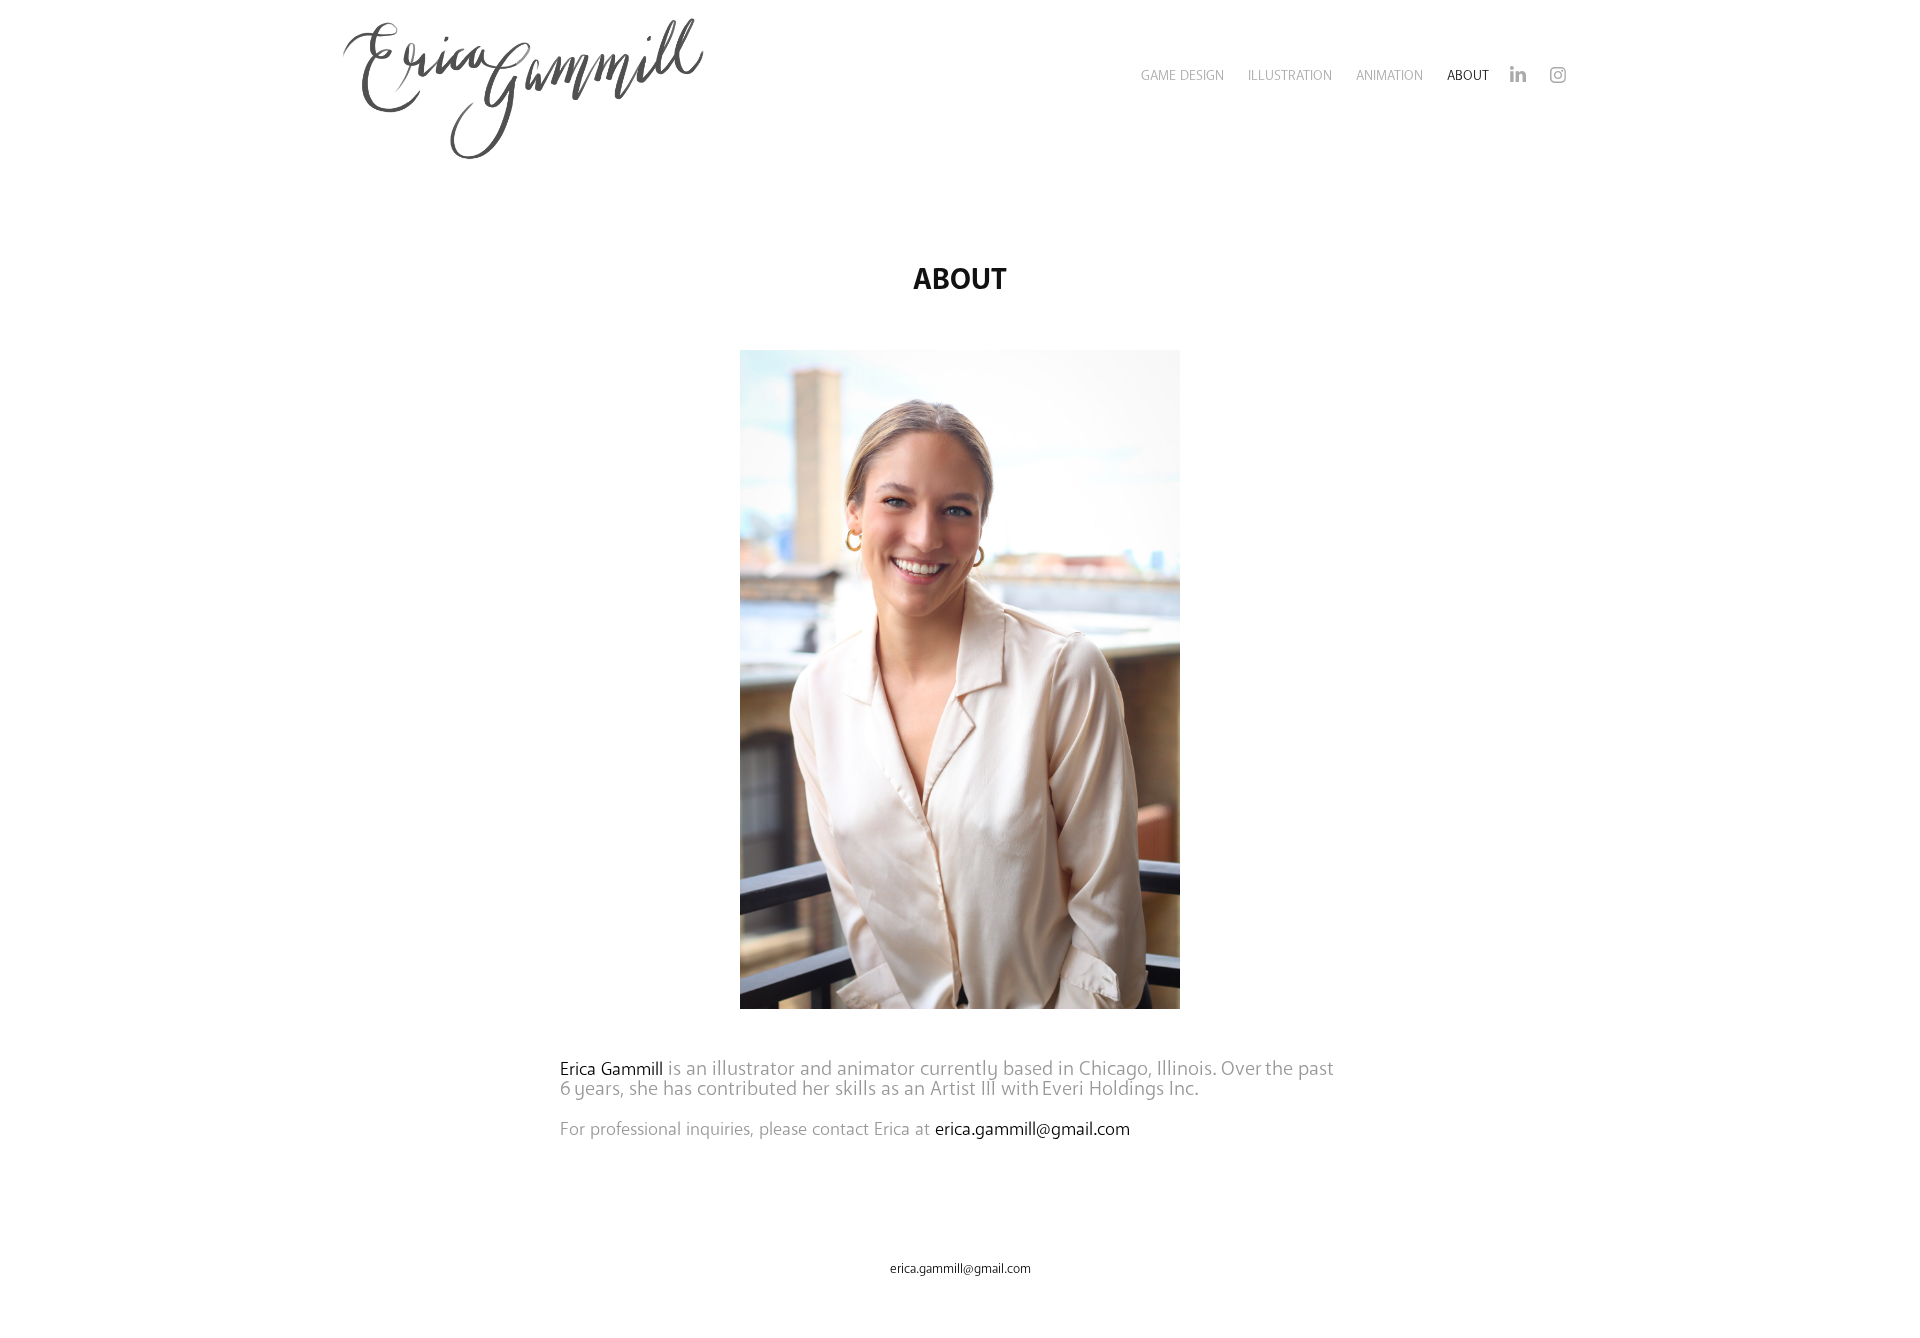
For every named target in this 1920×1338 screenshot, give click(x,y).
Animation (1389, 75)
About (1468, 75)
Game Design (1182, 75)
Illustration (1290, 75)
